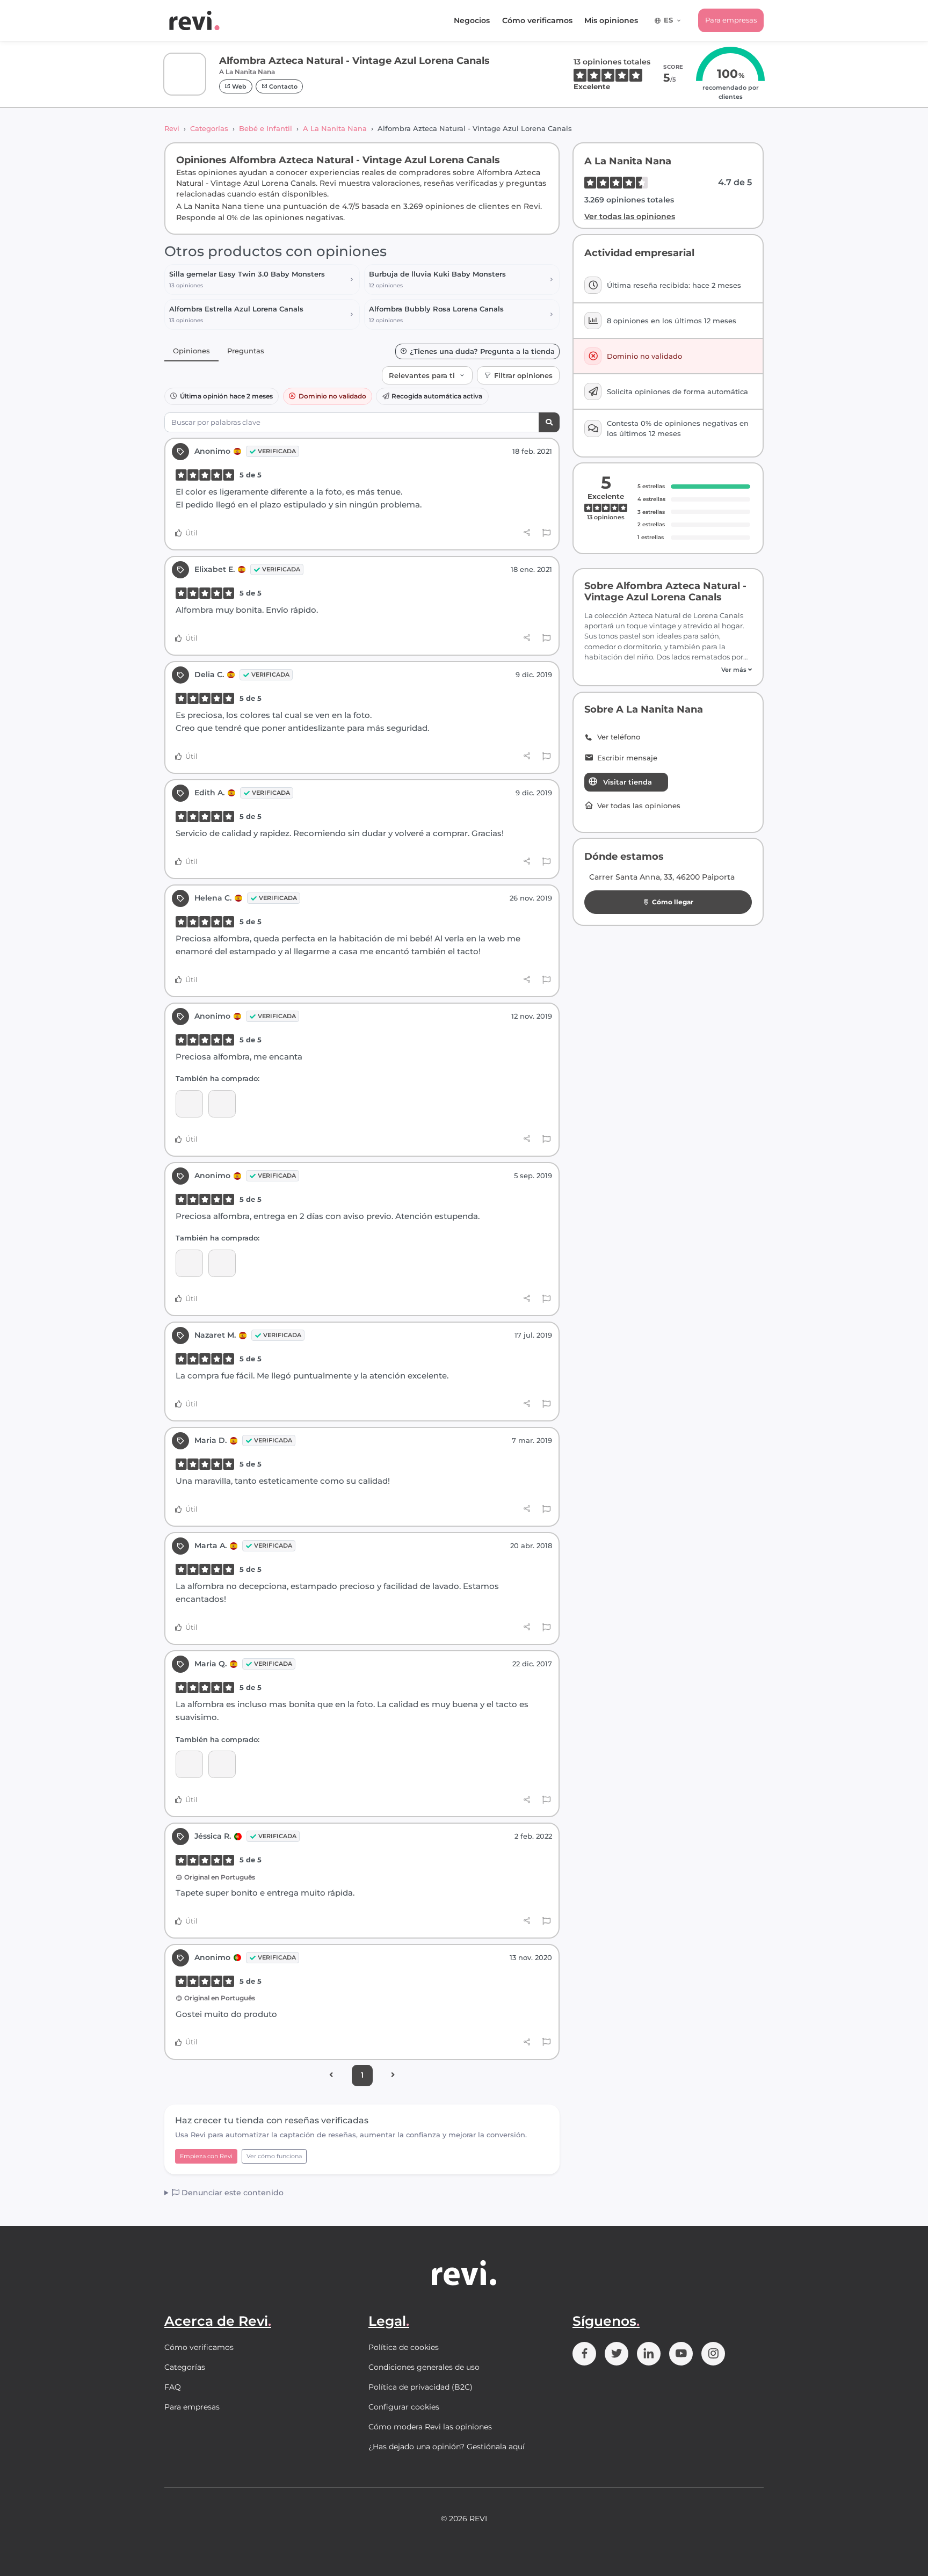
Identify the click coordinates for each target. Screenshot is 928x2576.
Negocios (472, 20)
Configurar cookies (404, 2407)
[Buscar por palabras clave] (549, 422)
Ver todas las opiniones (630, 216)
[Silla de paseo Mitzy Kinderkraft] (222, 1764)
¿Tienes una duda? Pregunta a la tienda (482, 351)
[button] (668, 670)
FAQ (173, 2387)
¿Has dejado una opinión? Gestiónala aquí (447, 2447)
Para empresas (731, 20)
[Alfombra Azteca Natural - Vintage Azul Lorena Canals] (222, 1104)
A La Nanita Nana (335, 128)
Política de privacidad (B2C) (421, 2387)
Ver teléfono (619, 737)
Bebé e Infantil (266, 128)
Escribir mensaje (627, 758)
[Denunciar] (546, 533)
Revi (172, 128)
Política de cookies (404, 2347)
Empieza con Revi (206, 2156)
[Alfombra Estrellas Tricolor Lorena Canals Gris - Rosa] (189, 1263)
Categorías (209, 128)
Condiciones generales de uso (424, 2367)
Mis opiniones (611, 20)
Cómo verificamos (537, 20)
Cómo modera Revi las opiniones (430, 2427)
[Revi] (194, 20)
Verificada (277, 451)
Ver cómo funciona (274, 2156)
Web (238, 86)
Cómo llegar (673, 902)
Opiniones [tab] (191, 351)
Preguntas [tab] (246, 351)
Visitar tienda (628, 782)
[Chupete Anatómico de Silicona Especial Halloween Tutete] (189, 1104)
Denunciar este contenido (231, 2193)
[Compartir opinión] (527, 533)
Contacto (282, 86)
